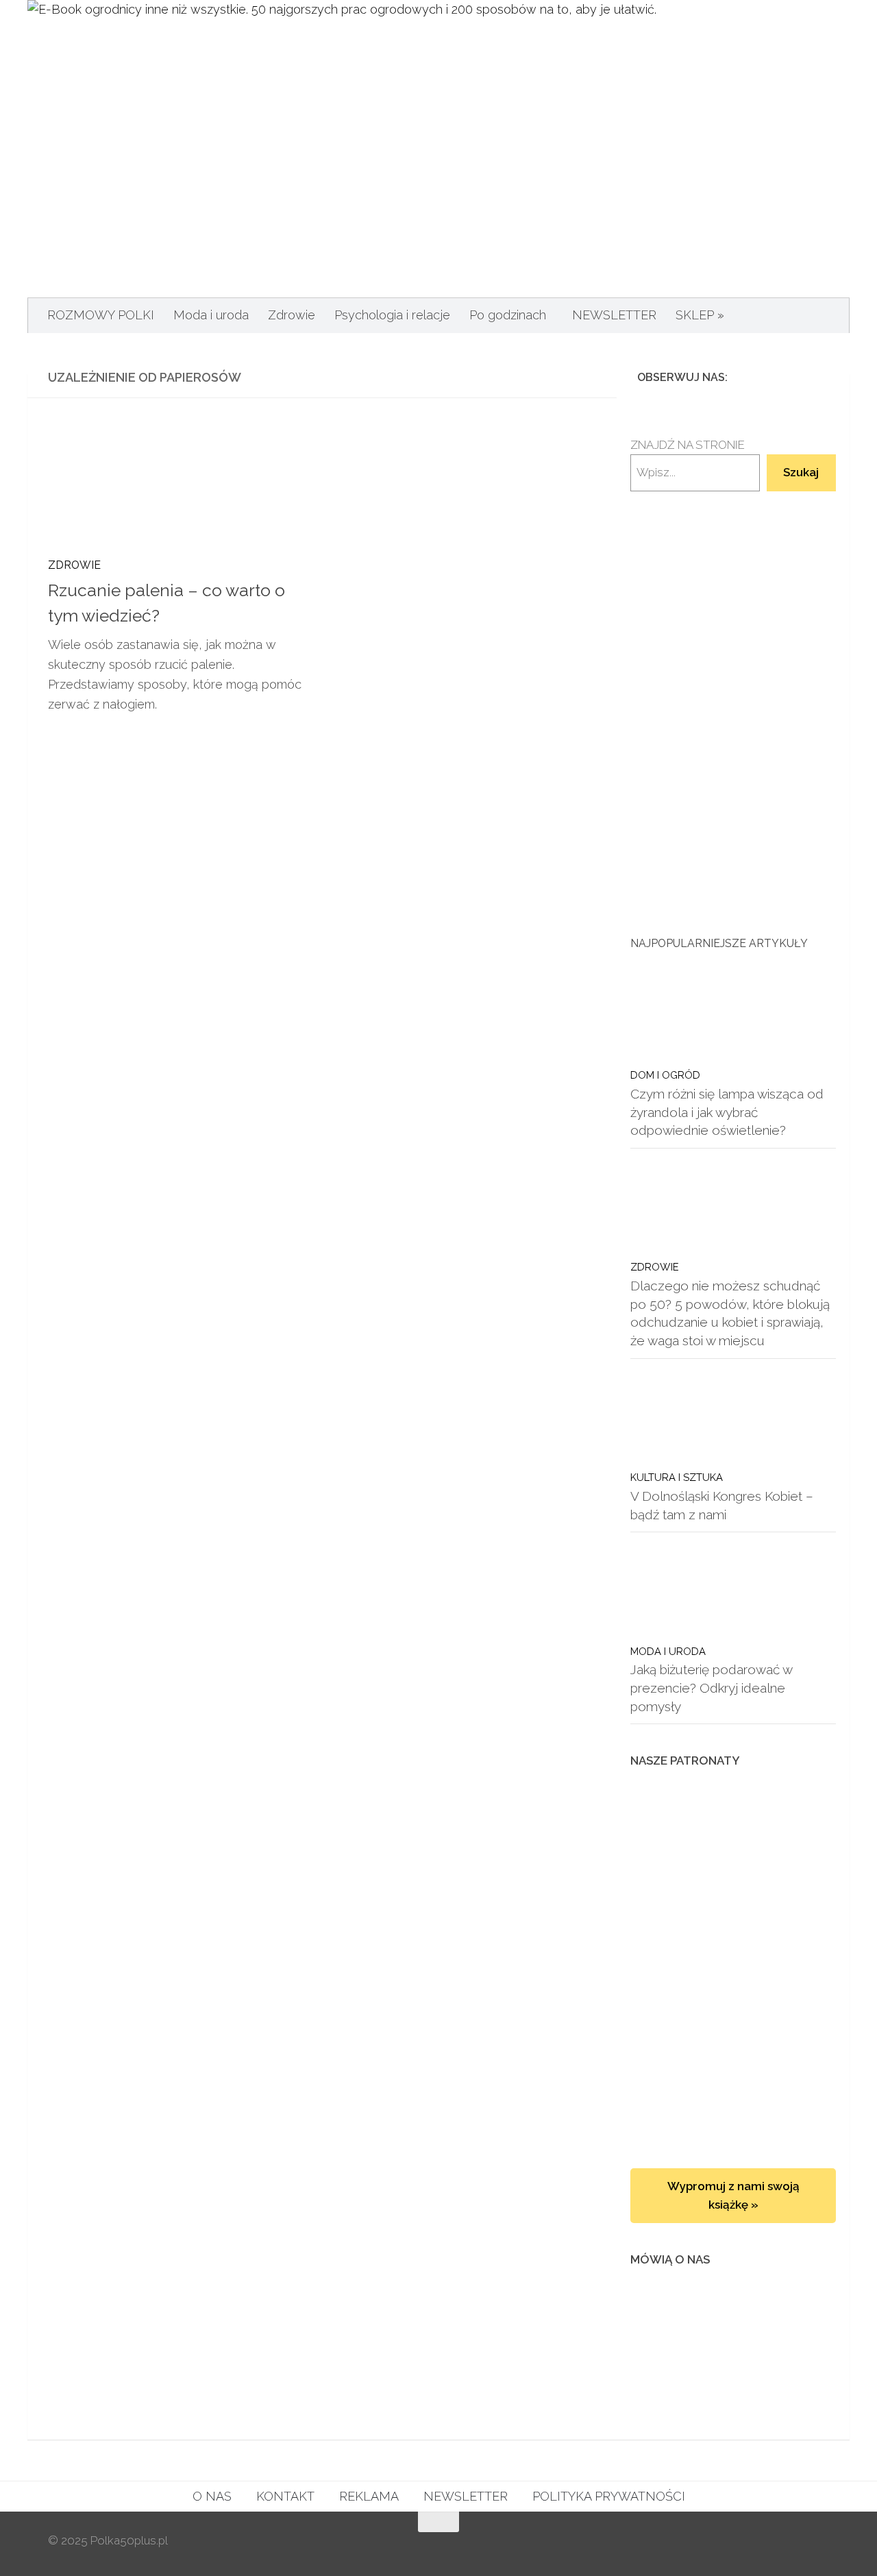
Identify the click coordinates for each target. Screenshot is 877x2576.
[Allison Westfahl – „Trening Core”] (733, 1970)
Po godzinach (508, 315)
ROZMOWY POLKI (101, 315)
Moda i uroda (211, 315)
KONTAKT (285, 2496)
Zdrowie (292, 315)
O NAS (212, 2496)
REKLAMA (369, 2496)
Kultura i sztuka (677, 1477)
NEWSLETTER (614, 315)
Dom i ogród (665, 1075)
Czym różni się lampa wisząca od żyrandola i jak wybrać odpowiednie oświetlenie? (727, 1112)
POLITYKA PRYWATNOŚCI (609, 2496)
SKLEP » (700, 315)
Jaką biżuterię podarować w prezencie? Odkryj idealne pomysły (711, 1688)
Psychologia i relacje (392, 315)
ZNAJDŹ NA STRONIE (688, 445)
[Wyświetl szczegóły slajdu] (733, 713)
